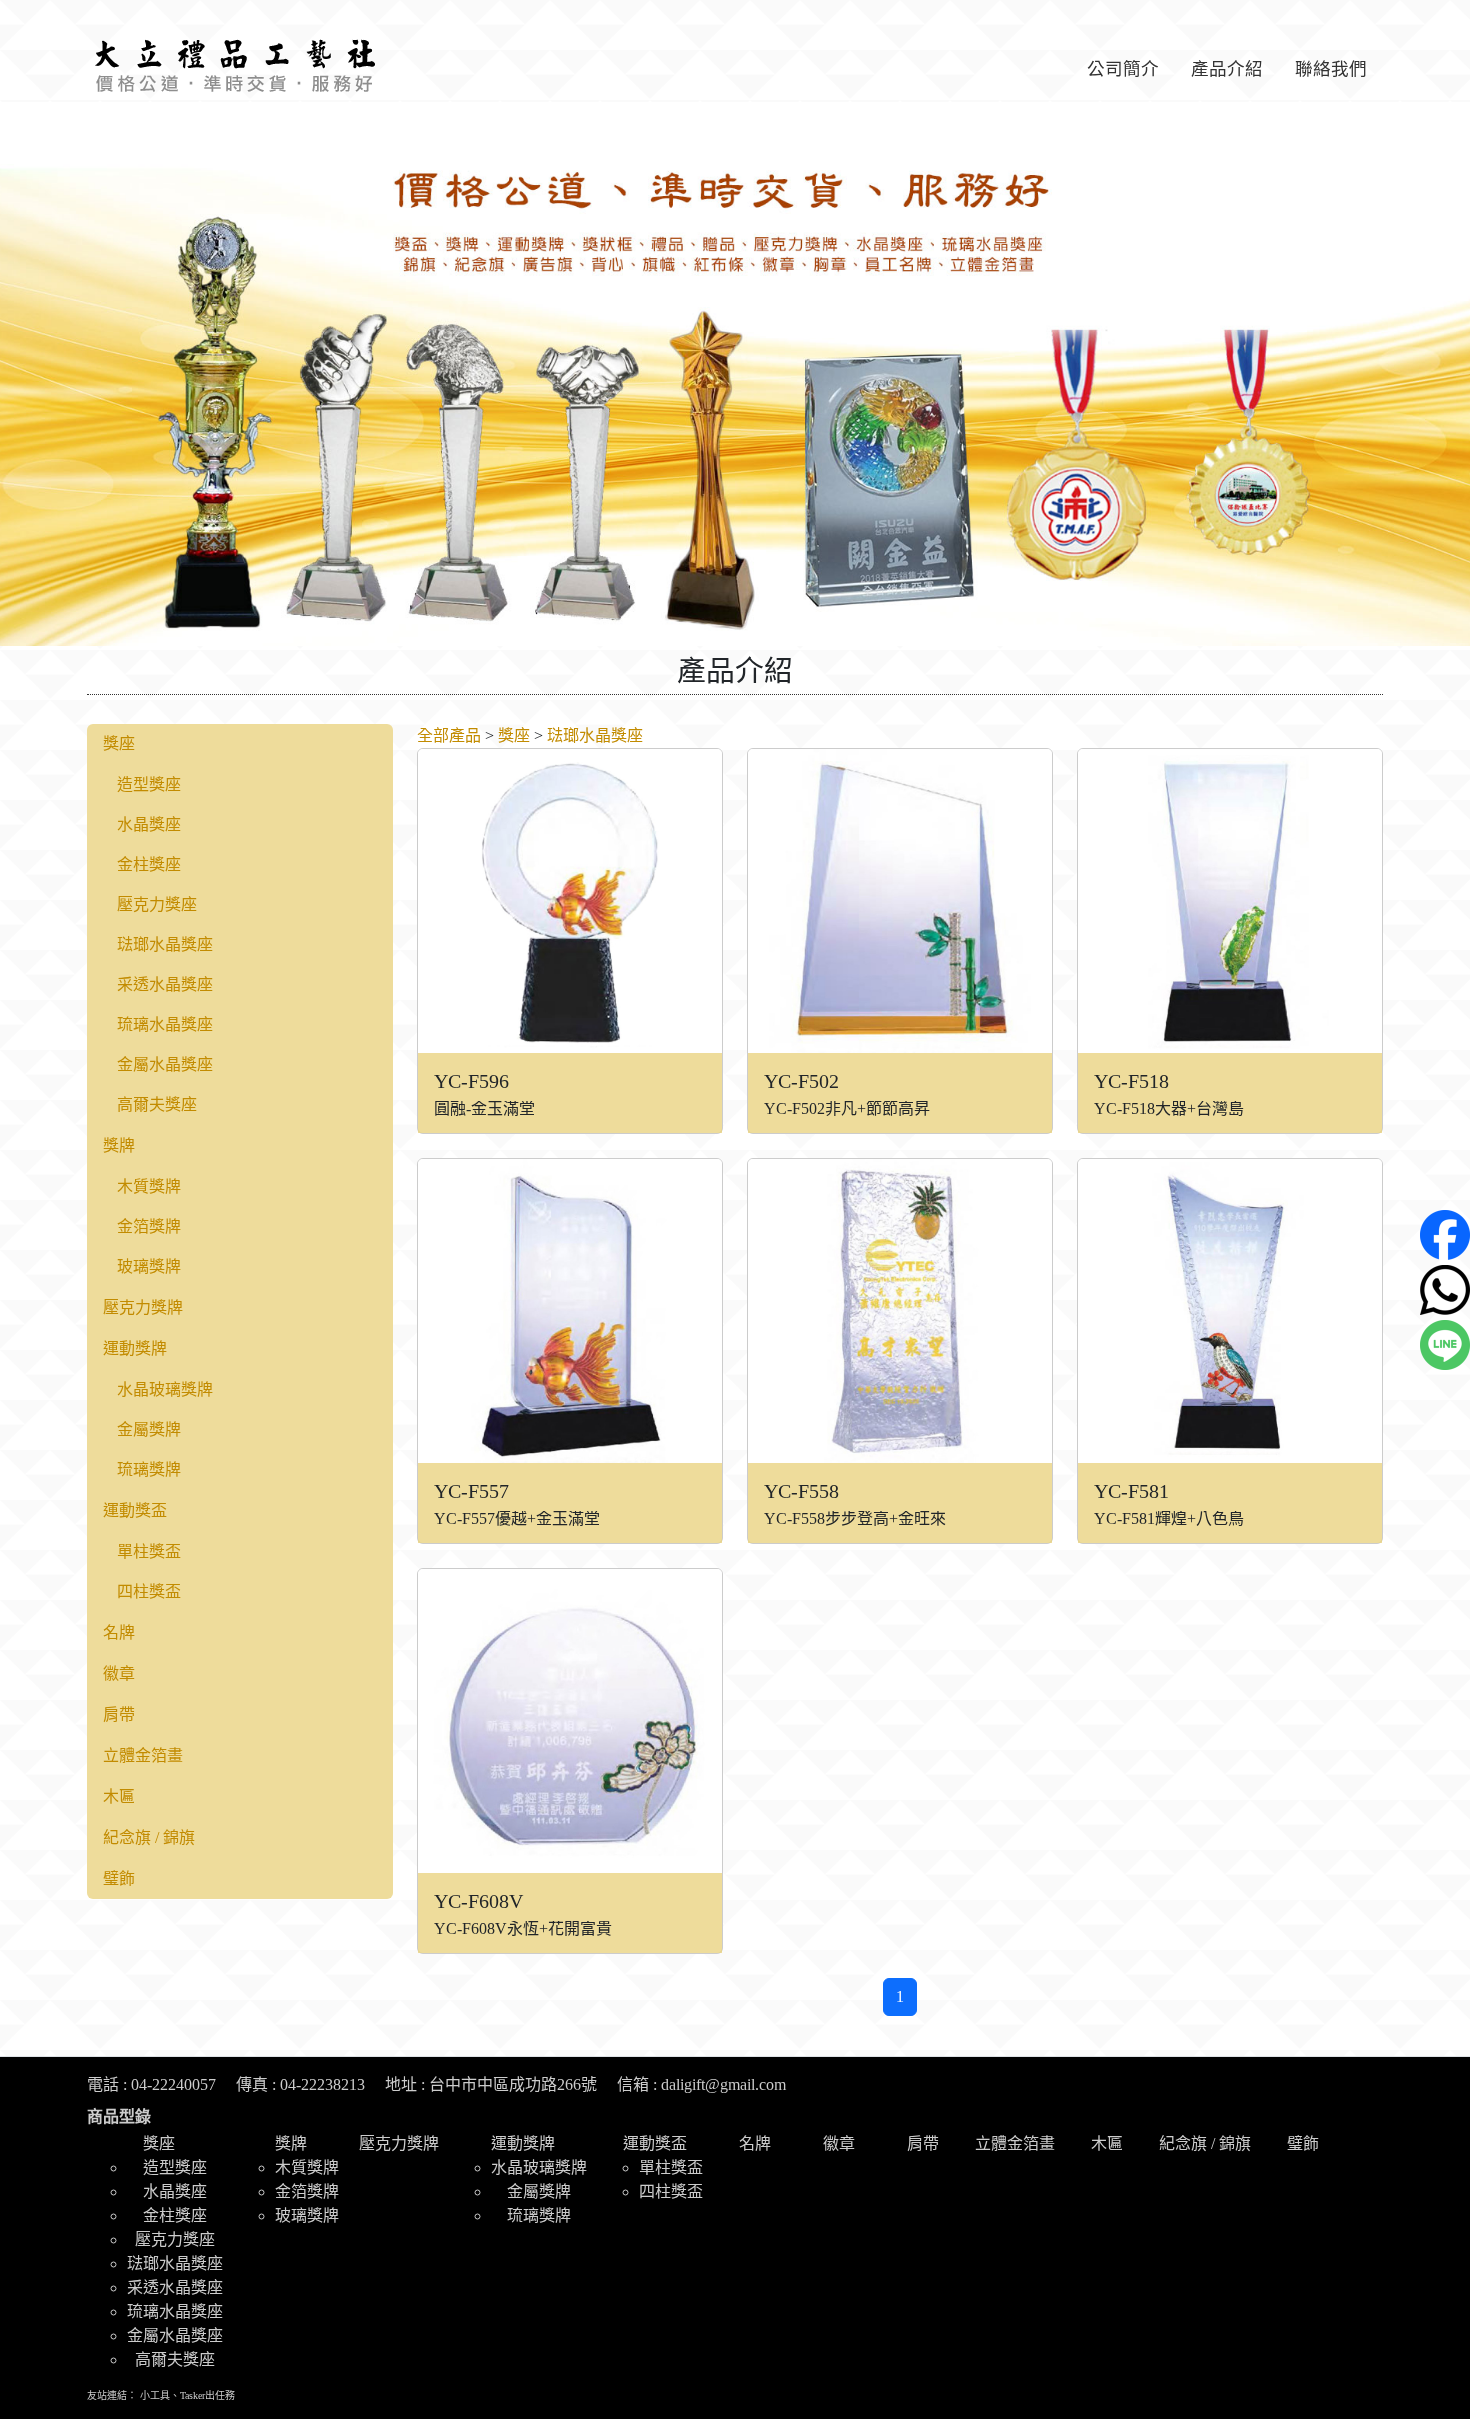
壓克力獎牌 (143, 1307)
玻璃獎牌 (149, 1266)
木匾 (119, 1796)
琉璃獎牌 (149, 1469)
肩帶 (119, 1714)
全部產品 (449, 735)
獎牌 (119, 1145)
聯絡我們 (1331, 69)
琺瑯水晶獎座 (165, 944)
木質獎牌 (149, 1186)
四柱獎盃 (149, 1591)
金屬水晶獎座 (165, 1064)
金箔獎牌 (149, 1226)
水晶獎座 (149, 824)
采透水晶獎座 (165, 984)
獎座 (119, 743)
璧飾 (119, 1878)
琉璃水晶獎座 (165, 1024)
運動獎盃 (135, 1510)
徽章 (119, 1673)
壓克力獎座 (157, 904)
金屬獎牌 (149, 1429)
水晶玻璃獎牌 (165, 1389)
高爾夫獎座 (157, 1104)
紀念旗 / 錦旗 (149, 1837)
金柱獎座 (149, 864)
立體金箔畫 (143, 1755)
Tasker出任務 (207, 2395)
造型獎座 (149, 784)
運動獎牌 (135, 1348)
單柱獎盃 (149, 1551)
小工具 (155, 2395)
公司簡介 (1123, 69)
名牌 (119, 1632)
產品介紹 (1227, 69)
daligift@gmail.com (723, 2084)
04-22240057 (173, 2084)
